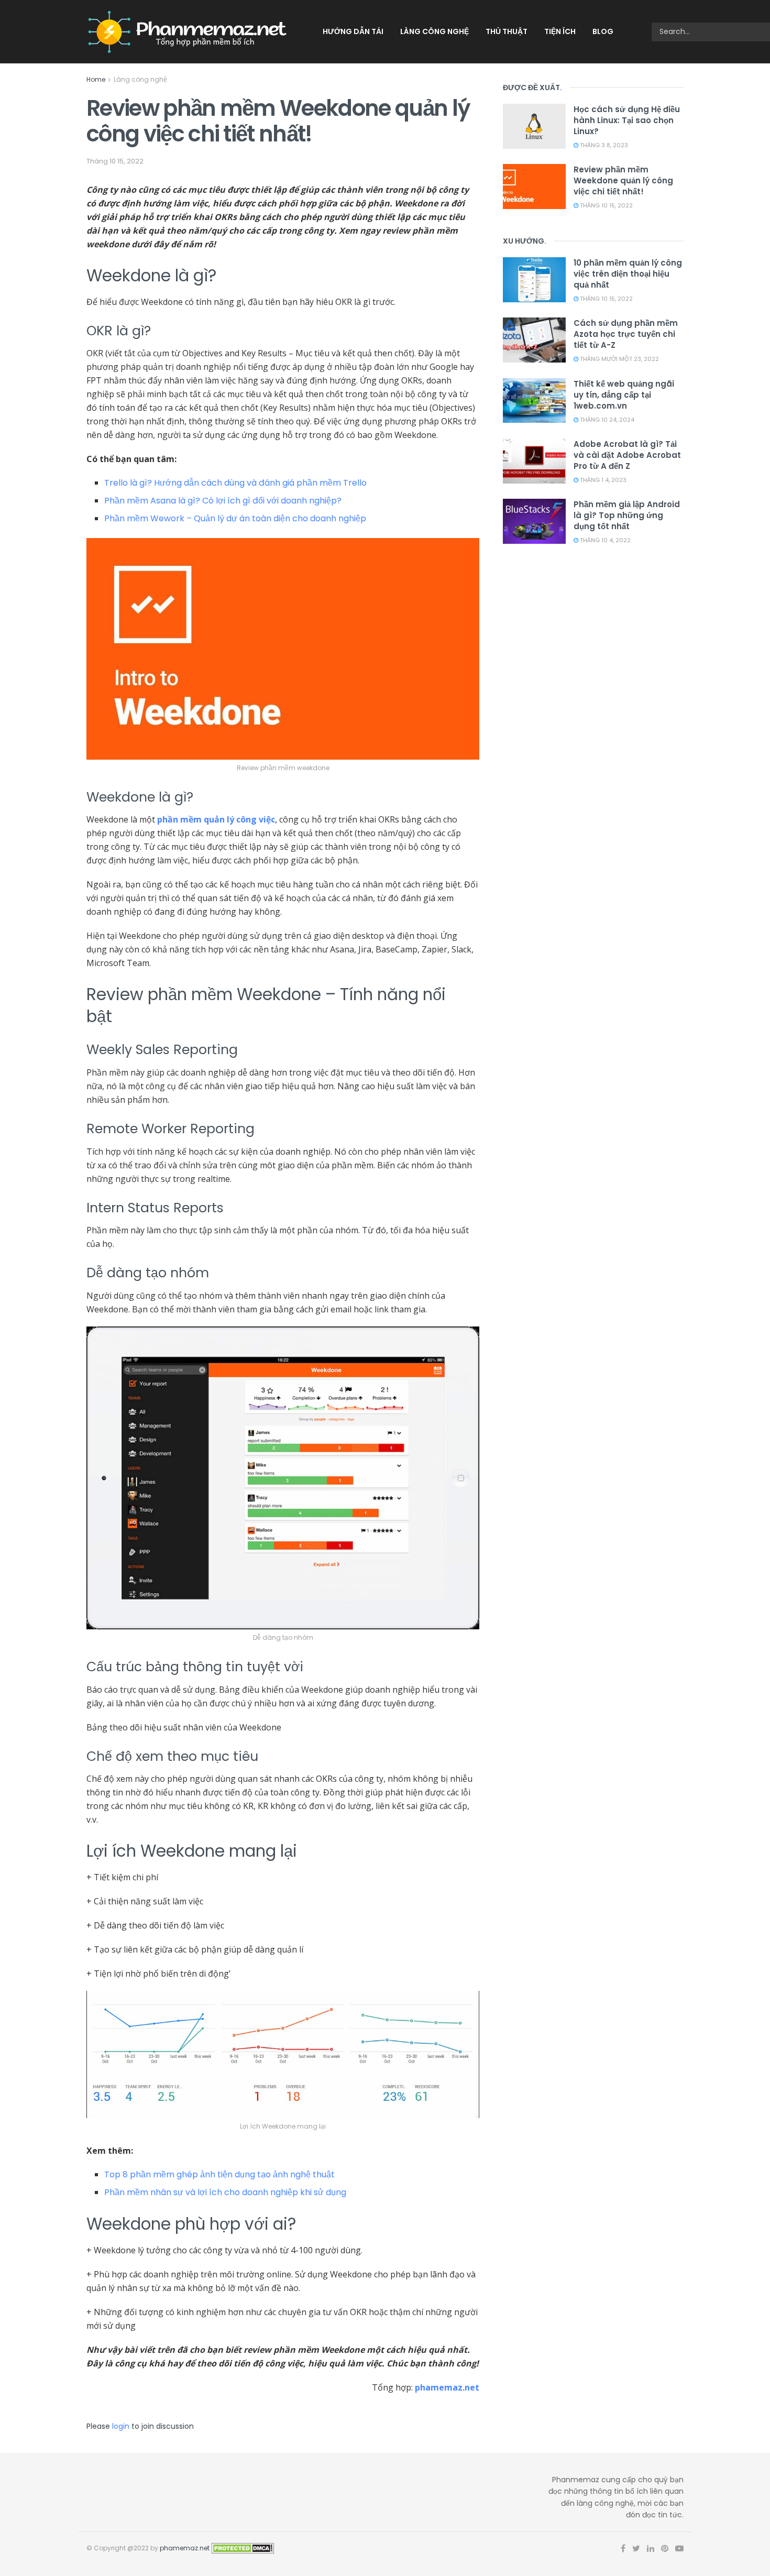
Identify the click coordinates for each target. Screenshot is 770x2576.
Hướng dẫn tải (353, 31)
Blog (603, 31)
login (121, 2426)
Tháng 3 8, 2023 (603, 145)
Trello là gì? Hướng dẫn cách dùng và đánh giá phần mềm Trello (235, 483)
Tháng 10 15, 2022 (115, 161)
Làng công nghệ (434, 31)
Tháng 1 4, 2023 (602, 480)
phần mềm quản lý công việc (216, 819)
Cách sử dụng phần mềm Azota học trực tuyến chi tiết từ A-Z (626, 334)
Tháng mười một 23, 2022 (619, 359)
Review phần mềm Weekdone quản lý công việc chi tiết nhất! (623, 180)
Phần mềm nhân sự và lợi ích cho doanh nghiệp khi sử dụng (225, 2192)
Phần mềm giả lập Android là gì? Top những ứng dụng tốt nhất (627, 515)
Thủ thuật (507, 31)
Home (96, 79)
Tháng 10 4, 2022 (604, 540)
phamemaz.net (447, 2387)
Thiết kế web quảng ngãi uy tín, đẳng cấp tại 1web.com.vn (624, 395)
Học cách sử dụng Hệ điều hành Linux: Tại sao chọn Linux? (627, 120)
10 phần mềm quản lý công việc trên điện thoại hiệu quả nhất (628, 274)
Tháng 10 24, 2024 (606, 420)
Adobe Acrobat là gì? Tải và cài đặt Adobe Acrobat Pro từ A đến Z (627, 455)
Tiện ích (560, 31)
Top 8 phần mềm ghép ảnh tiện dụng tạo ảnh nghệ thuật (219, 2174)
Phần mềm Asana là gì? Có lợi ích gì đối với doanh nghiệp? (223, 501)
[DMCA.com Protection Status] (243, 2548)
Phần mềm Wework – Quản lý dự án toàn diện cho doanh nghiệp (235, 518)
